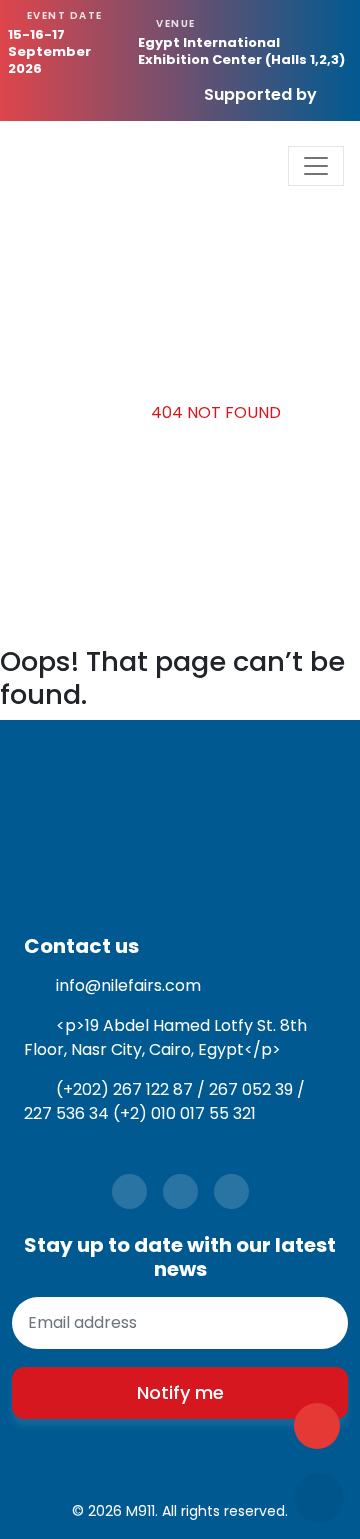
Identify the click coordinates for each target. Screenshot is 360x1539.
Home (103, 412)
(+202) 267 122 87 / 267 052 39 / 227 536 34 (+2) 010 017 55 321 (164, 1101)
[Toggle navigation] (316, 166)
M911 (140, 1511)
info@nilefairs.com (128, 985)
